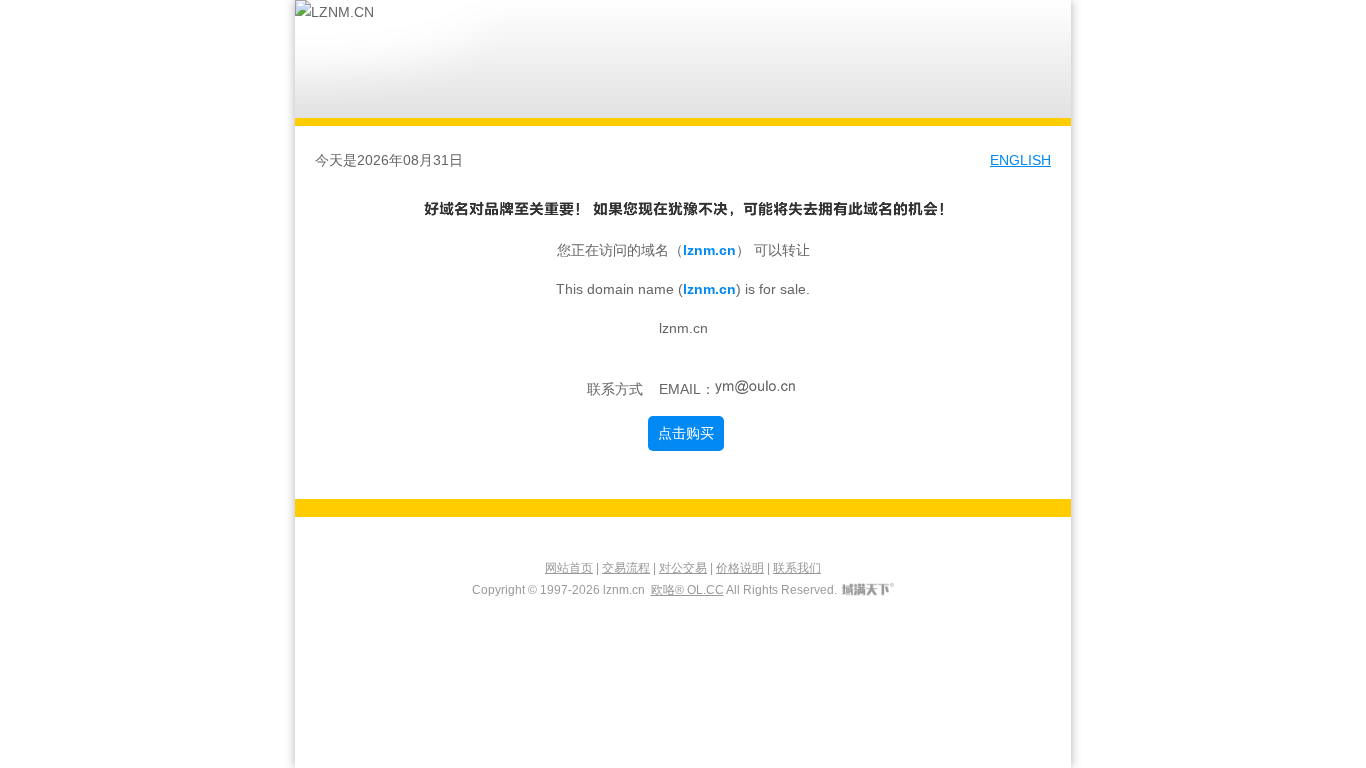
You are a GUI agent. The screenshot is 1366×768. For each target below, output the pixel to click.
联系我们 (797, 568)
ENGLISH (1020, 160)
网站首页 (569, 568)
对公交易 (683, 568)
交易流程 (626, 568)
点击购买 (686, 433)
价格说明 (740, 568)
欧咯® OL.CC (687, 590)
